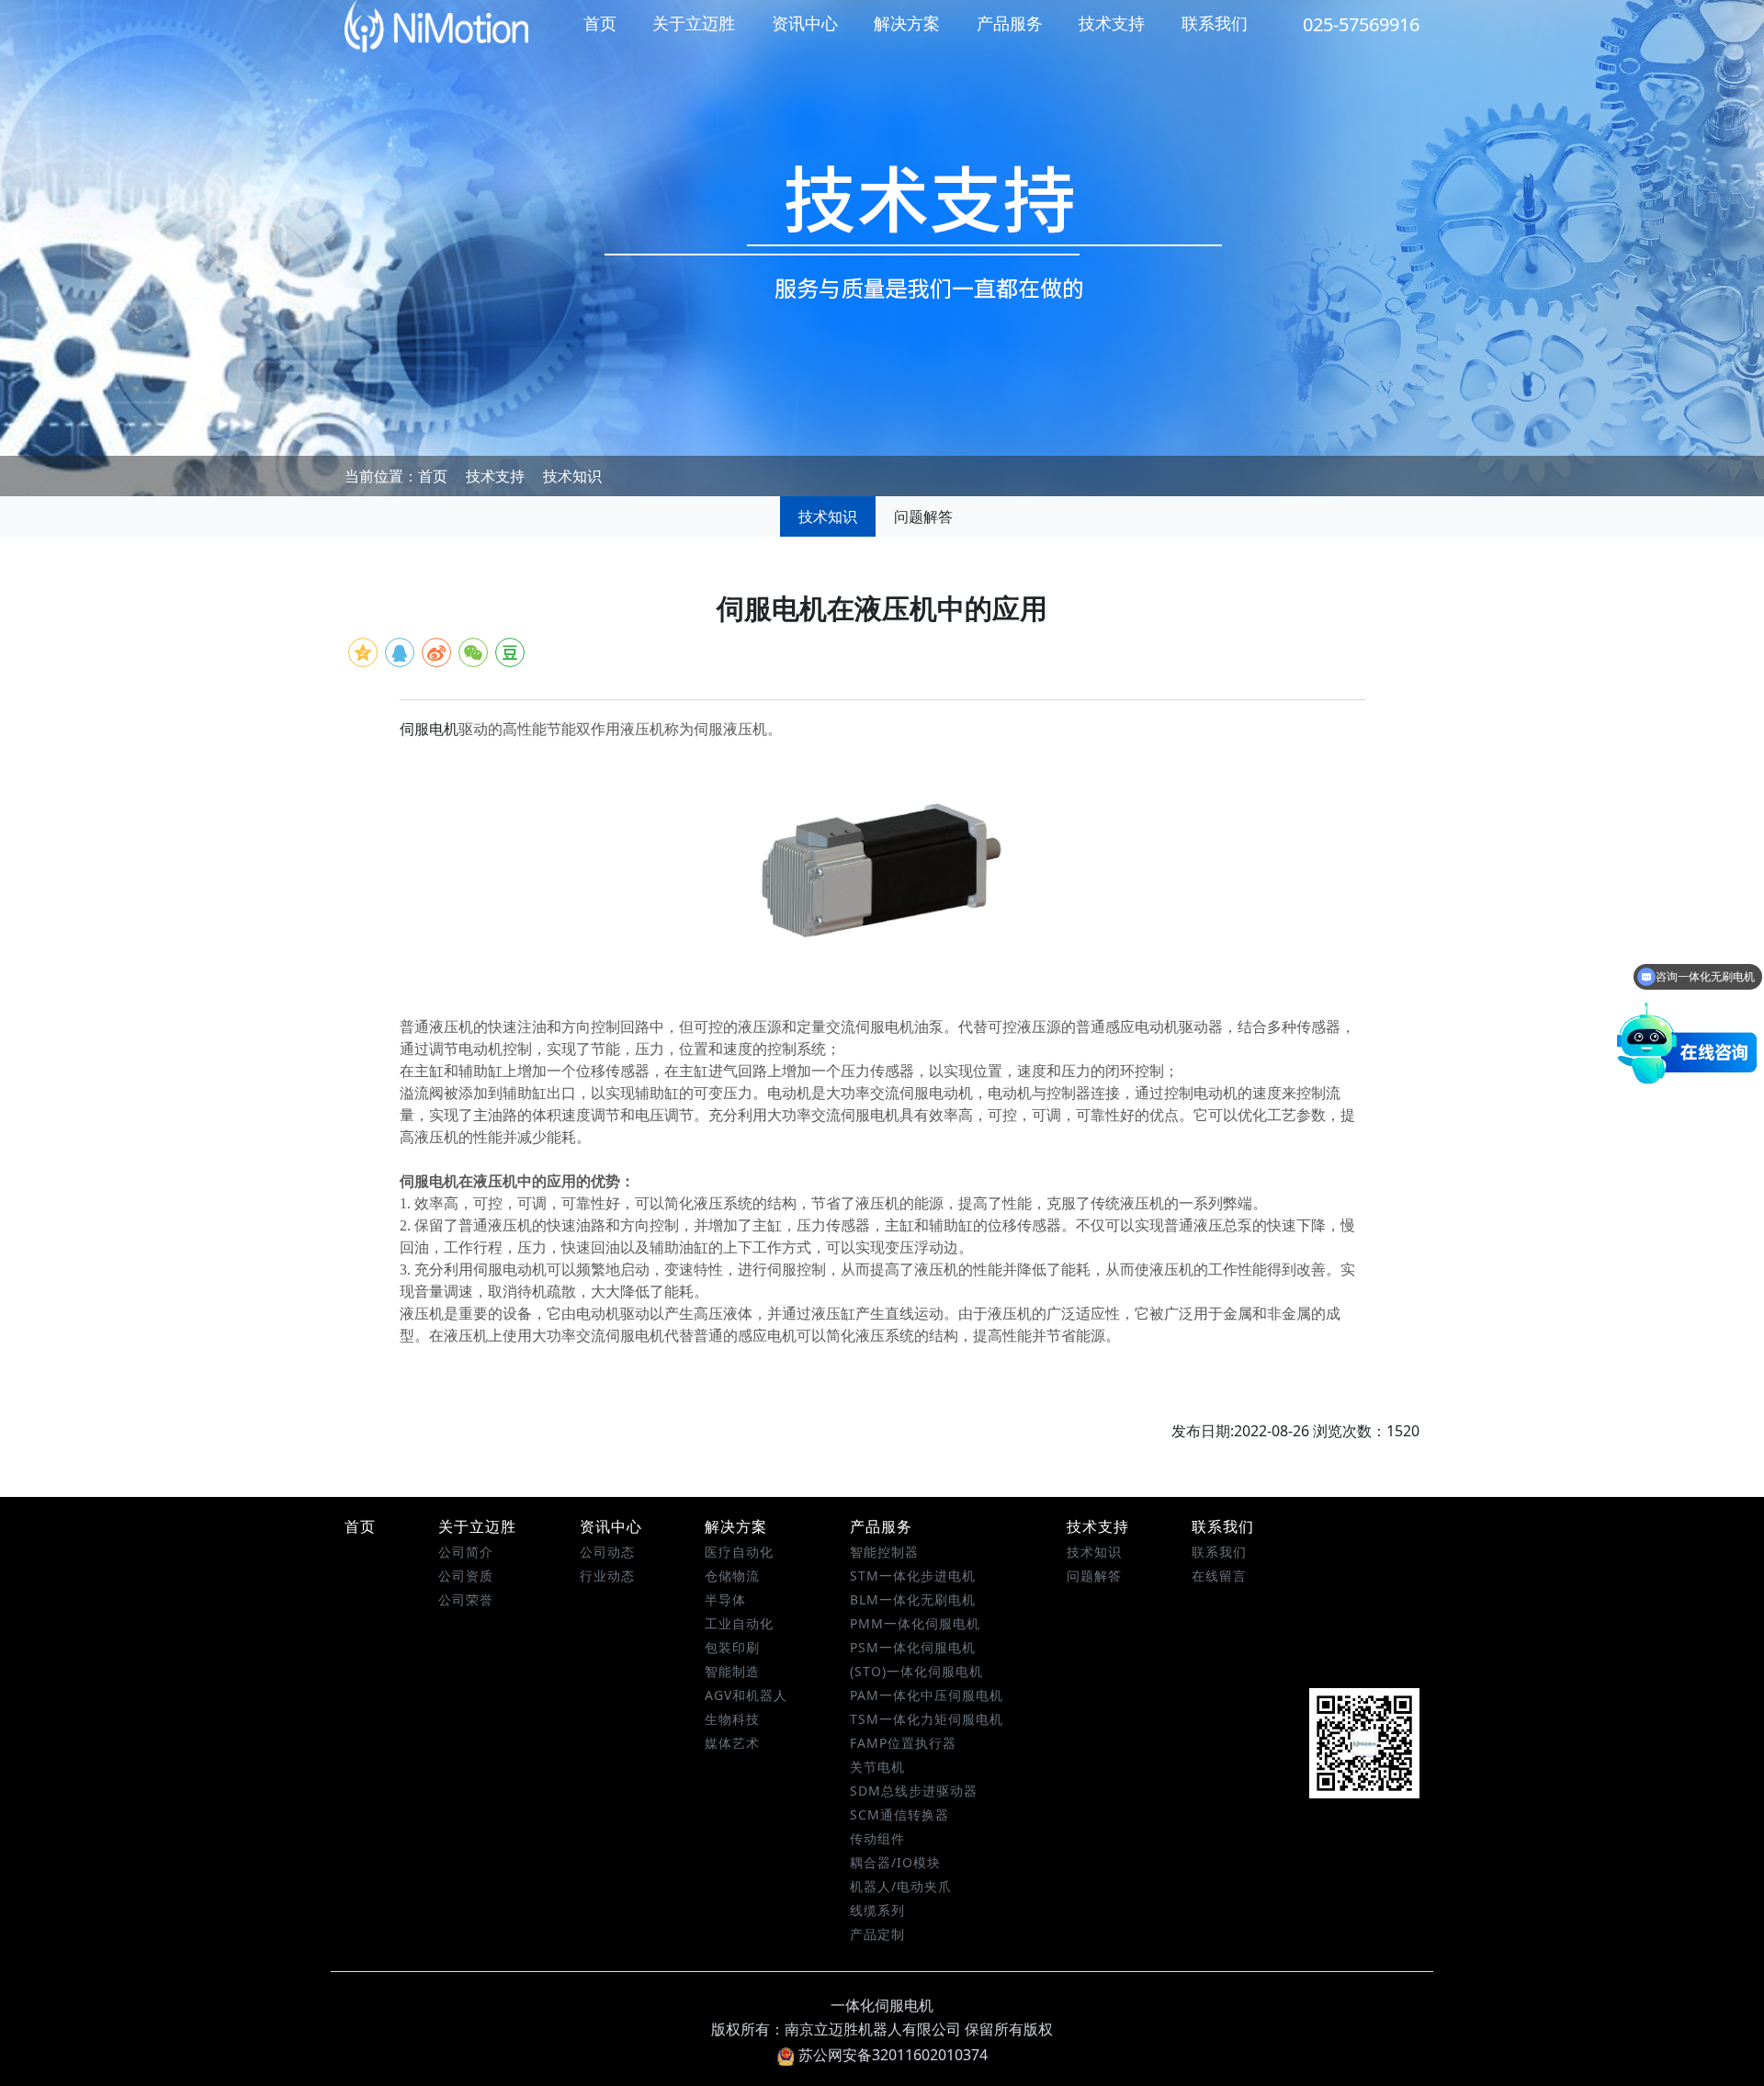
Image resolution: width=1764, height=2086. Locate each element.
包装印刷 (732, 1647)
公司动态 (607, 1552)
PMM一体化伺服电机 (915, 1623)
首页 (600, 23)
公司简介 (466, 1552)
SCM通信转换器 (899, 1814)
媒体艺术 (732, 1743)
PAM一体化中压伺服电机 (927, 1695)
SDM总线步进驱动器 (914, 1791)
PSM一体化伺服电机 (913, 1647)
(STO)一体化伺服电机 (916, 1671)
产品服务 (1010, 23)
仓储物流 (732, 1576)
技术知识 (572, 476)
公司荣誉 (466, 1599)
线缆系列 (877, 1910)
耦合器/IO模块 (895, 1862)
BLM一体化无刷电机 (913, 1599)
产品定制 (877, 1934)
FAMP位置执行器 (903, 1743)
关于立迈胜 (694, 23)
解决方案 (907, 23)
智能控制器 (884, 1552)
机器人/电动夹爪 (901, 1886)
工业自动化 (739, 1623)
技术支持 (1112, 23)
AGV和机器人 (746, 1695)
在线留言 (1219, 1576)
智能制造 (732, 1671)
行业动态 (607, 1576)
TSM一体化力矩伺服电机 (927, 1719)
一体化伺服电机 (882, 2005)
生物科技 (732, 1719)
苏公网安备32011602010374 (893, 2055)
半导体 (725, 1599)
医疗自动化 (739, 1552)
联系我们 (1215, 23)
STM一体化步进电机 (913, 1576)
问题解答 (923, 516)
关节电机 (877, 1767)
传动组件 (877, 1838)
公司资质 (466, 1576)
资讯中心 (805, 23)
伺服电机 (429, 729)
